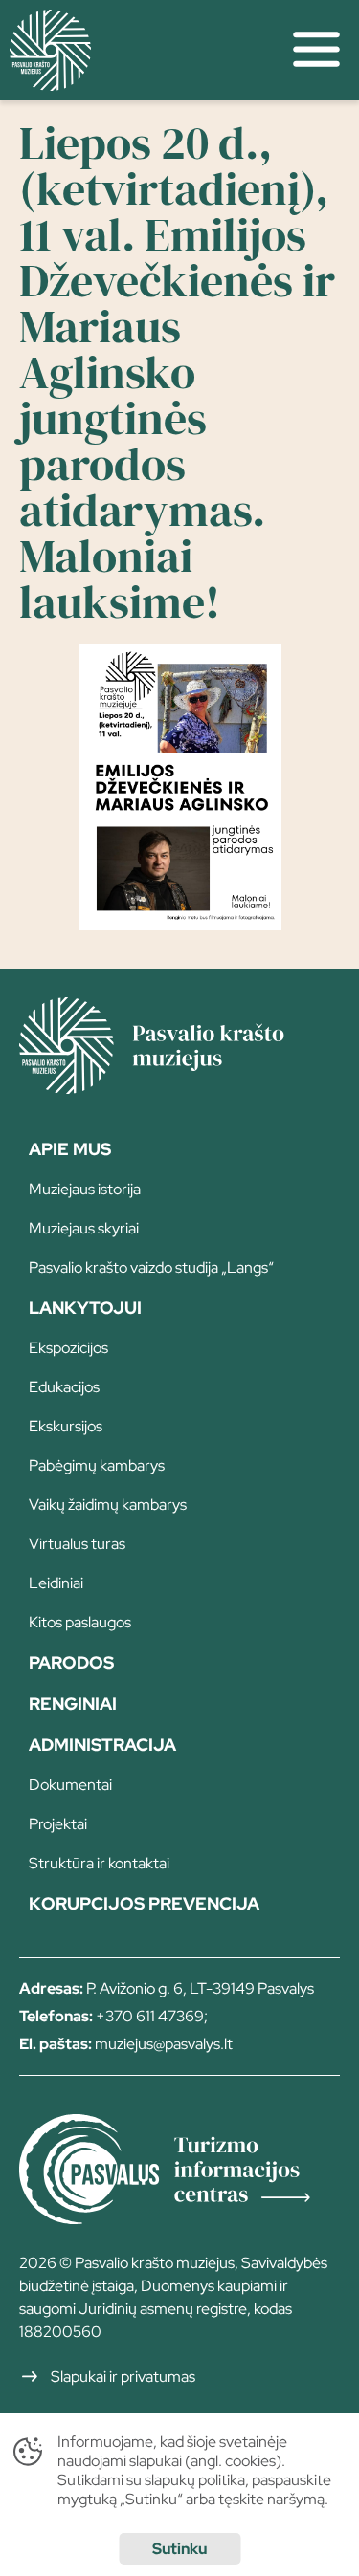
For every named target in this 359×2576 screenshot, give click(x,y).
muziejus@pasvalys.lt (164, 2044)
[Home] (179, 1087)
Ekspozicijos (68, 1348)
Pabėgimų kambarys (97, 1465)
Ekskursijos (66, 1426)
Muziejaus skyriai (84, 1228)
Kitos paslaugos (80, 1622)
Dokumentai (70, 1785)
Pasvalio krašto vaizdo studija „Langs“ (151, 1267)
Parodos (71, 1662)
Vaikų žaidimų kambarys (108, 1505)
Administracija (102, 1745)
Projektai (58, 1824)
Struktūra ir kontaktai (99, 1863)
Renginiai (73, 1703)
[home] (137, 50)
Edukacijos (64, 1387)
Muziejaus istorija (85, 1189)
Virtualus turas (77, 1544)
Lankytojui (85, 1308)
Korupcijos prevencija (144, 1903)
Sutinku (179, 2549)
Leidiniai (56, 1583)
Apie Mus (70, 1149)
